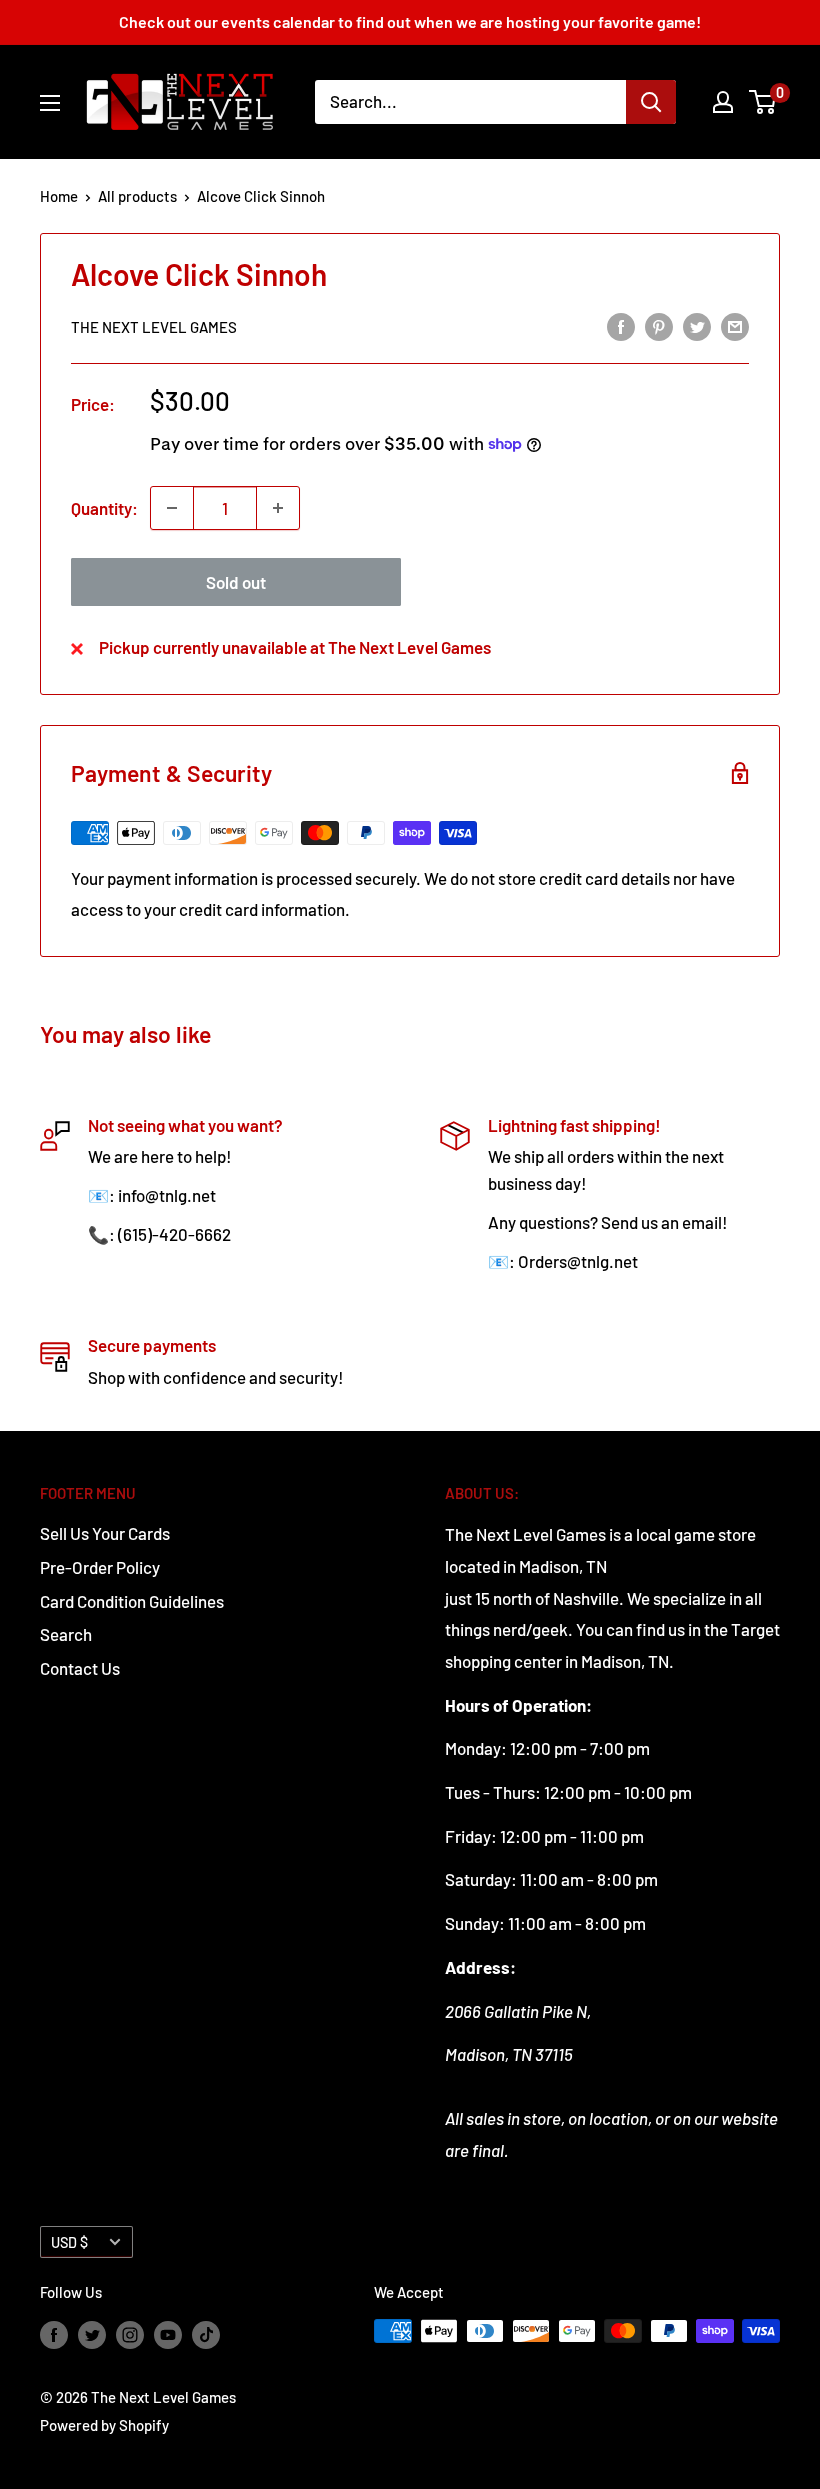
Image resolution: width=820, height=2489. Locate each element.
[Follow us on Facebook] (54, 2334)
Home (59, 196)
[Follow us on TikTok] (206, 2334)
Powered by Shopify (104, 2425)
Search (66, 1634)
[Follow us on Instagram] (130, 2334)
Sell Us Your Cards (105, 1533)
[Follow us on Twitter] (92, 2334)
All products (137, 196)
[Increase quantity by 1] (278, 508)
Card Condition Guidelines (132, 1601)
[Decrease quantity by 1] (172, 508)
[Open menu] (50, 103)
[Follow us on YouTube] (168, 2334)
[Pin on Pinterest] (659, 325)
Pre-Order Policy (100, 1567)
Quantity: (104, 508)
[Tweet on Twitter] (697, 325)
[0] (763, 102)
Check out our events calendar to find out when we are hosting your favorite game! (410, 21)
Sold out (236, 582)
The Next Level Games (154, 327)
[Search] (651, 102)
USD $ (69, 2242)
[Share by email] (735, 325)
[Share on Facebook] (621, 325)
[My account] (723, 102)
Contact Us (80, 1668)
